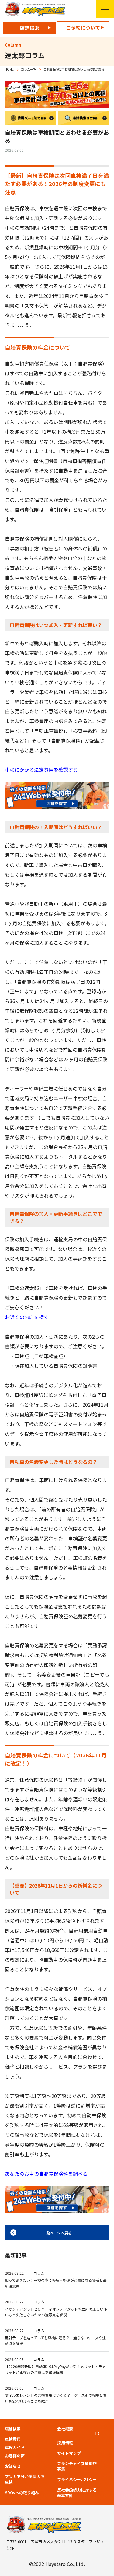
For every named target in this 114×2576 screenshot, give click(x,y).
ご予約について (83, 28)
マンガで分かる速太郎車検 (25, 2479)
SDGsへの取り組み (22, 2493)
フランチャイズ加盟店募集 (77, 2466)
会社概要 (65, 2429)
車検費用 (13, 2439)
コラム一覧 (29, 69)
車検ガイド (15, 2447)
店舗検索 (29, 28)
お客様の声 (15, 2456)
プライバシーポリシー (77, 2480)
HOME (9, 69)
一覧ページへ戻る (57, 2233)
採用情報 (65, 2443)
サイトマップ (69, 2453)
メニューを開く (105, 9)
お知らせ (13, 2466)
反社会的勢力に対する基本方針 (77, 2493)
